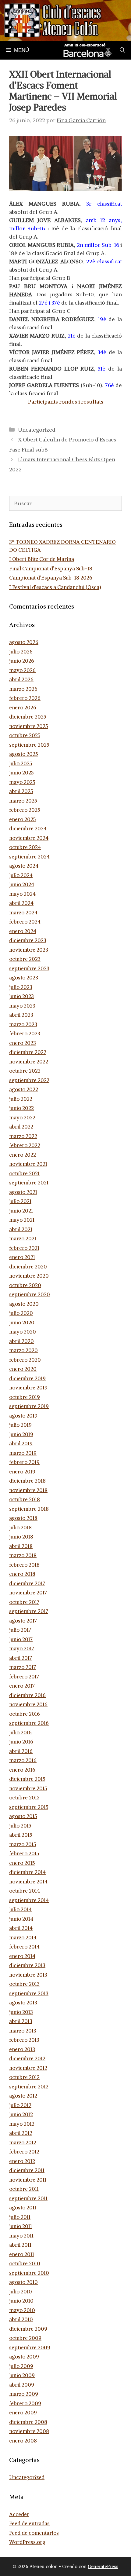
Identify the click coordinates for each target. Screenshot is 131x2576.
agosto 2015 (23, 1816)
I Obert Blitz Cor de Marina (42, 559)
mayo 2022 (22, 1118)
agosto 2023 (24, 978)
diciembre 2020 (28, 1267)
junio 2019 (21, 1434)
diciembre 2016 (27, 1695)
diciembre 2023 (28, 940)
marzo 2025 (23, 801)
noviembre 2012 (28, 2068)
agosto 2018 (23, 1518)
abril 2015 (21, 1835)
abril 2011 (20, 2245)
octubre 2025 (25, 735)
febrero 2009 (25, 2403)
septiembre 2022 (29, 1080)
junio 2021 (21, 1211)
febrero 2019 (24, 1462)
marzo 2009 (24, 2394)
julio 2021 (20, 1201)
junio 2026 (22, 661)
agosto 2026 (24, 642)
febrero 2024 (25, 922)
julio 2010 (21, 2292)
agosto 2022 (24, 1089)
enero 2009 (23, 2413)
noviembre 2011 (28, 2180)
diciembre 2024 (28, 829)
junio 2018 (21, 1537)
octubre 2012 (24, 2077)
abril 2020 (21, 1341)
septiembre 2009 (30, 2347)
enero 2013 (22, 2049)
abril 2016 (21, 1751)
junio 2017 (21, 1639)
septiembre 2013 (29, 1993)
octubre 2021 (24, 1173)
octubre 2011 (24, 2189)
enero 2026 (23, 708)
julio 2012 (20, 2105)
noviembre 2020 (29, 1276)
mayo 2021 (22, 1220)
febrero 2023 (25, 1034)
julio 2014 (20, 1909)
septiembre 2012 (29, 2087)
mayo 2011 (21, 2236)
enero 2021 (22, 1257)
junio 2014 (21, 1919)
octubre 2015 (24, 1798)
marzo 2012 (23, 2142)
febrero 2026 (25, 698)
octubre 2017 (24, 1602)
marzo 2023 (23, 1024)
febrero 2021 (24, 1248)
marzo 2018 (23, 1555)
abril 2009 (22, 2385)
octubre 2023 (25, 959)
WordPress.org (27, 2542)
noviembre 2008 (29, 2431)
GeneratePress (103, 2566)
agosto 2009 (24, 2357)
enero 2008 (23, 2441)
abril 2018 (21, 1546)
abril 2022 (21, 1127)
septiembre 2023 (29, 968)
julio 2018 (20, 1528)
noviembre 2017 (28, 1593)
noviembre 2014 (28, 1882)
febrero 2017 (24, 1677)
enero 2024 (23, 931)
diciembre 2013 (27, 1965)
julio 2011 (20, 2217)
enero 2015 (22, 1863)
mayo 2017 (22, 1648)
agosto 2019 (23, 1416)
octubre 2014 (25, 1891)
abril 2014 (21, 1928)
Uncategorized (37, 430)
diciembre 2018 (27, 1481)
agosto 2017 (23, 1621)
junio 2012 (21, 2114)
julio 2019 (20, 1425)
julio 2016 (20, 1733)
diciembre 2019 (27, 1378)
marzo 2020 (23, 1350)
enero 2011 (22, 2254)
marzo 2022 (23, 1136)
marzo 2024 (23, 913)
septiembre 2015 (29, 1807)
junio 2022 (21, 1108)
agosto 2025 (23, 754)
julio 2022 (21, 1099)
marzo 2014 (23, 1937)
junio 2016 (21, 1742)
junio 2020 (22, 1323)
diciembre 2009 (28, 2329)
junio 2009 (22, 2375)
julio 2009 (21, 2366)
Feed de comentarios (34, 2533)
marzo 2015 (23, 1844)
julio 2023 (21, 987)
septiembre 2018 (29, 1509)
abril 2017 (21, 1658)
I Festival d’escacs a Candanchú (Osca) (55, 587)
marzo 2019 (23, 1453)
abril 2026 (21, 679)
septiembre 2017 (29, 1611)
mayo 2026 (22, 670)
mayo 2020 (23, 1332)
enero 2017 (22, 1686)
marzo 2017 (23, 1667)
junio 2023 (21, 996)
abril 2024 (21, 903)
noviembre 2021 (28, 1164)
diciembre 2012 (27, 2058)
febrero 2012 (24, 2152)
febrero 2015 (24, 1853)
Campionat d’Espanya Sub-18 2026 (51, 578)
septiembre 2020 (30, 1294)
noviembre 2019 (28, 1388)
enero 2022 (23, 1155)
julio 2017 (20, 1630)
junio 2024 (22, 884)
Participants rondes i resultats (66, 402)
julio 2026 (21, 652)
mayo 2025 (22, 782)
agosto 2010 (23, 2282)
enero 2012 (22, 2161)
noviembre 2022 (29, 1062)
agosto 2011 (23, 2208)
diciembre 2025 (28, 717)
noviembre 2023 (29, 950)
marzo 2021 (23, 1239)
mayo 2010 (22, 2310)
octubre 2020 (25, 1285)
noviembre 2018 (28, 1490)
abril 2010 (21, 2319)
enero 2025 (22, 819)
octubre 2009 (25, 2338)
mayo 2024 (22, 894)
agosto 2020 (24, 1304)
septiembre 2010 (29, 2273)
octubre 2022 (25, 1071)
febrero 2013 (24, 2040)
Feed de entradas (29, 2523)
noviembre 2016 (28, 1704)
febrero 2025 (25, 810)
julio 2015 (20, 1826)
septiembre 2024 (29, 857)
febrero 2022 (25, 1145)
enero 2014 (22, 1956)
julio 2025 (21, 763)
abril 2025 (21, 791)
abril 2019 (21, 1444)
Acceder (19, 2514)
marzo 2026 (23, 689)
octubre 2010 (25, 2263)
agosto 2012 (23, 2096)
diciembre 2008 (28, 2422)
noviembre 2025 (28, 726)
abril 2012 (21, 2133)
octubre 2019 (25, 1397)
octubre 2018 (25, 1499)
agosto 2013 (23, 2003)
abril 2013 (21, 2021)
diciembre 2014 (27, 1872)
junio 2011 (21, 2226)
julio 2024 (21, 875)
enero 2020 (23, 1369)
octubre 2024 (25, 847)
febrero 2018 (24, 1565)
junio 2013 (21, 2012)
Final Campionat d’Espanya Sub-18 (51, 569)
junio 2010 (21, 2301)
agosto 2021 (23, 1192)
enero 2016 (22, 1770)
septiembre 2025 (29, 745)
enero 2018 (22, 1574)
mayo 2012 (22, 2124)
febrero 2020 (25, 1360)
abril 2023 (21, 1015)
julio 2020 (21, 1313)
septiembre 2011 (28, 2198)
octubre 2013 (24, 1984)
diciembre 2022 (28, 1052)
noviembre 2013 (28, 1975)
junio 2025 (21, 773)
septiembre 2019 (29, 1406)
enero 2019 (22, 1472)
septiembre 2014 (29, 1900)
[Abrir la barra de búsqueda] (122, 50)
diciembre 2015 (27, 1779)
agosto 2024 (24, 866)
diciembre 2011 (27, 2170)
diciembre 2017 (27, 1583)
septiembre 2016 (29, 1723)
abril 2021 (21, 1229)
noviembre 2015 (28, 1788)
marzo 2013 (23, 2031)
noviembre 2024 (29, 838)
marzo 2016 (23, 1760)
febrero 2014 (24, 1947)
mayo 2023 (22, 1006)
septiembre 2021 (29, 1183)
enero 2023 (23, 1043)
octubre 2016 (25, 1714)
